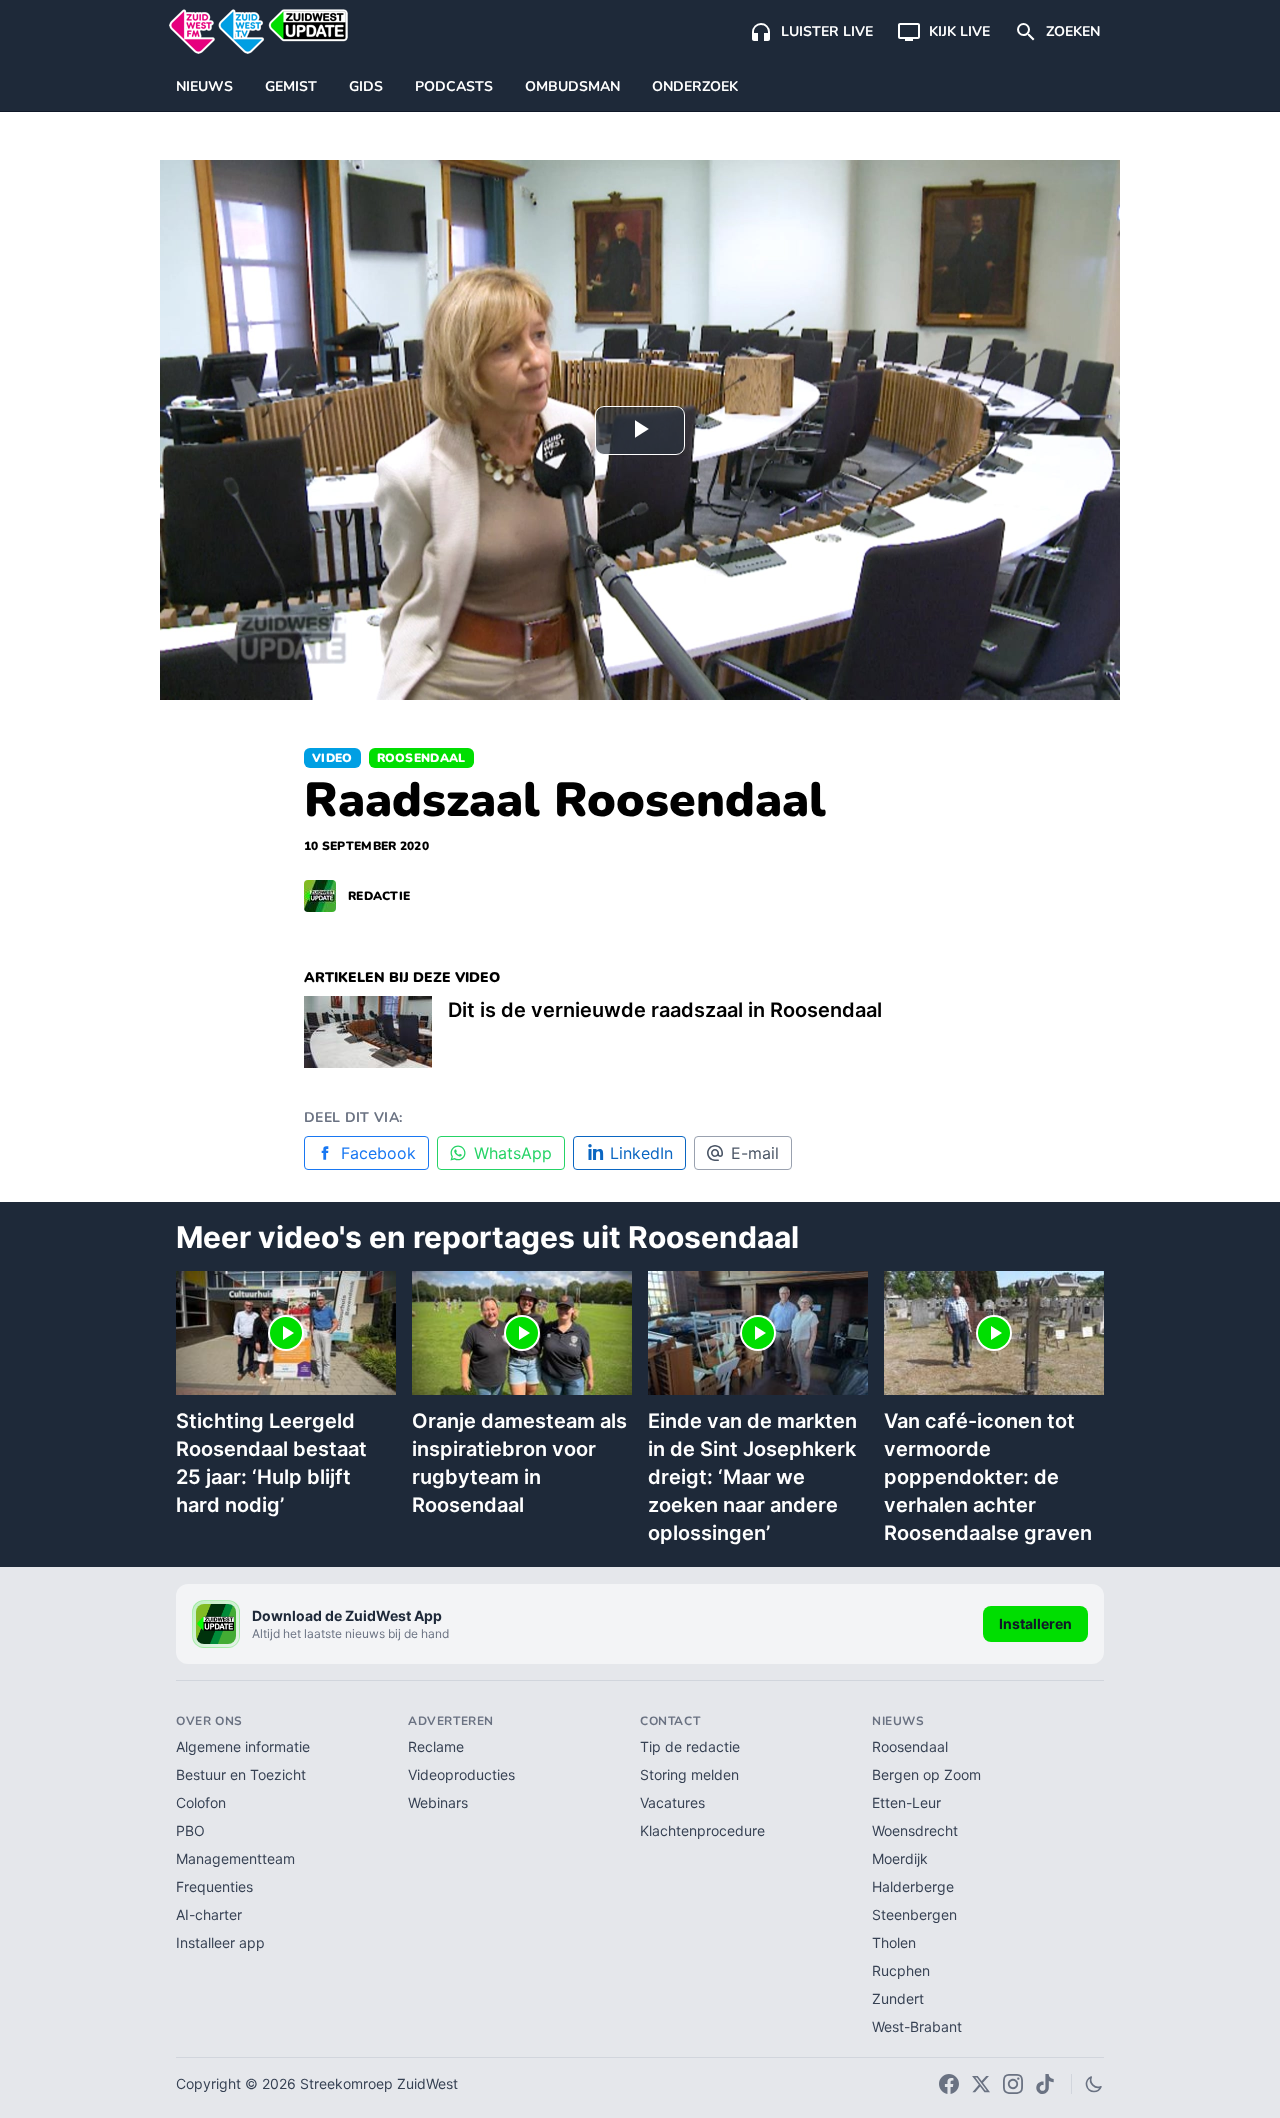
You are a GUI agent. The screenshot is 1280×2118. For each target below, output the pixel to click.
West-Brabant (917, 2026)
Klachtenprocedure (702, 1830)
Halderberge (913, 1886)
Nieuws (204, 86)
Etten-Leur (906, 1802)
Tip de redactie (690, 1746)
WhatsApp (513, 1153)
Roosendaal (421, 758)
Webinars (438, 1802)
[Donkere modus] (1094, 2084)
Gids (366, 86)
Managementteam (235, 1858)
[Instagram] (1013, 2084)
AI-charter (209, 1914)
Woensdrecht (915, 1830)
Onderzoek (695, 86)
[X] (981, 2084)
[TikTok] (1045, 2084)
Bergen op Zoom (926, 1774)
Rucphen (901, 1970)
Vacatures (672, 1802)
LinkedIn (641, 1153)
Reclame (436, 1746)
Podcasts (454, 86)
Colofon (201, 1802)
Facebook (378, 1153)
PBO (190, 1830)
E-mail (755, 1153)
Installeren (1035, 1623)
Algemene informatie (243, 1746)
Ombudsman (572, 86)
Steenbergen (914, 1914)
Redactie (379, 896)
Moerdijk (900, 1858)
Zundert (898, 1998)
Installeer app (220, 1942)
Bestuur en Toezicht (241, 1774)
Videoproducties (461, 1774)
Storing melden (689, 1774)
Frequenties (214, 1886)
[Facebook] (949, 2084)
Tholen (894, 1942)
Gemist (291, 86)
